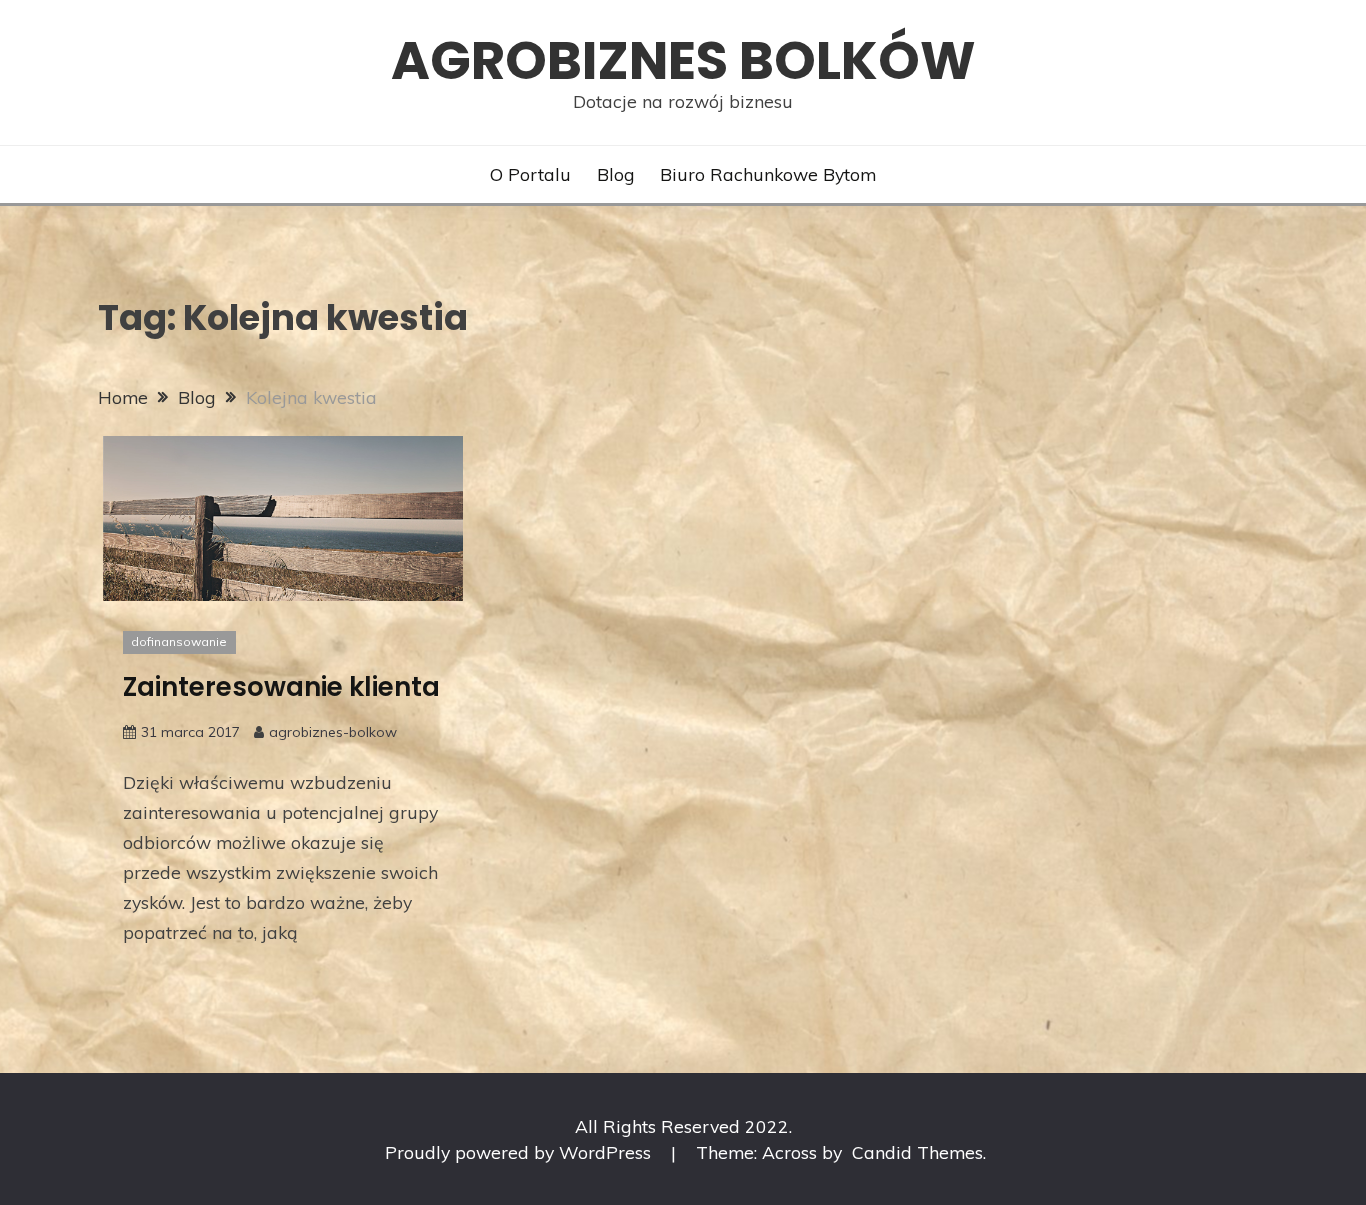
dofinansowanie (179, 641)
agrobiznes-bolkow (333, 732)
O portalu (530, 174)
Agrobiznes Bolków (683, 60)
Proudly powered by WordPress (520, 1152)
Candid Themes (917, 1152)
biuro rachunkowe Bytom (768, 174)
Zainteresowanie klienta (281, 687)
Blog (616, 174)
